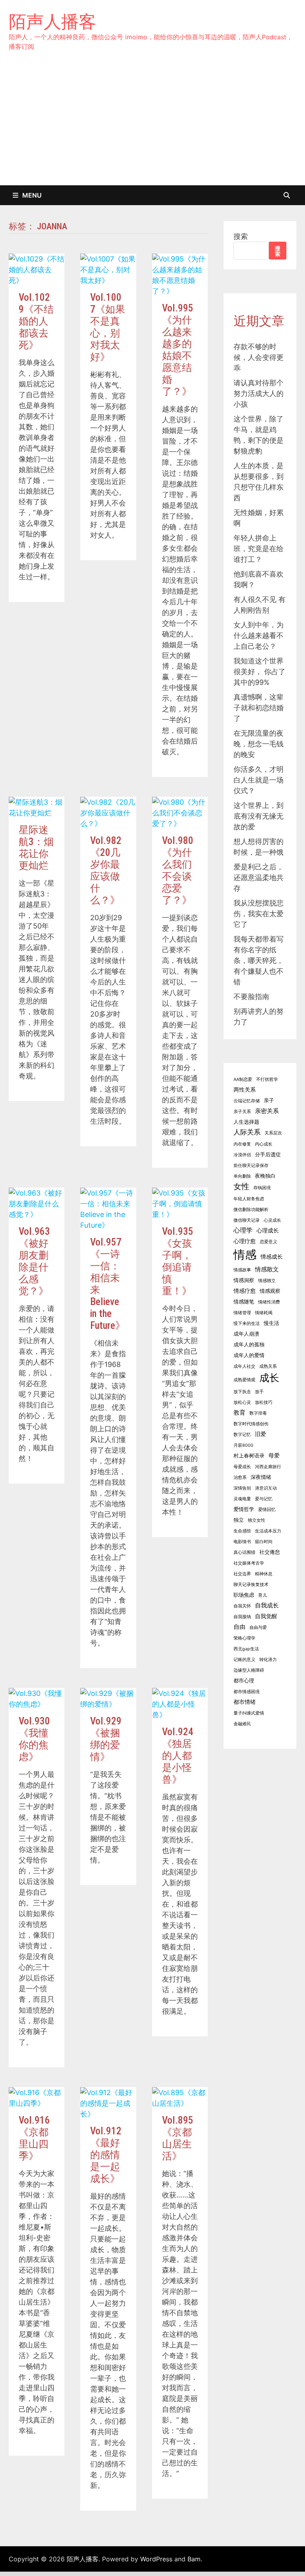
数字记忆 (242, 1435)
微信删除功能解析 (251, 1210)
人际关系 (247, 1132)
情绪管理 (242, 1313)
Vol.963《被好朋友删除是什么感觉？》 (34, 1261)
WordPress (156, 2559)
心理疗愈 (245, 1241)
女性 (241, 1186)
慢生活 (271, 1323)
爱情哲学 (244, 1509)
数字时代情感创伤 (251, 1424)
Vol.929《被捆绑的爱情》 (106, 1739)
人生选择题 (246, 1122)
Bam (194, 2559)
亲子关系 (242, 1112)
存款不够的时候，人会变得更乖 (259, 357)
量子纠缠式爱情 (249, 1713)
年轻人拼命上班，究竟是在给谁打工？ (259, 549)
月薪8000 (243, 1445)
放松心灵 (242, 1402)
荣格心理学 (244, 1638)
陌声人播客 (52, 21)
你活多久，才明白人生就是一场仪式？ (259, 780)
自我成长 (267, 1605)
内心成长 (264, 1144)
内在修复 (242, 1144)
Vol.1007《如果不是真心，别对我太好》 (108, 327)
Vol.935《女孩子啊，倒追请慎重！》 (178, 1261)
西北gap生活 (246, 1649)
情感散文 (267, 1269)
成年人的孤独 (249, 1345)
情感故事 (242, 1270)
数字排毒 (258, 1413)
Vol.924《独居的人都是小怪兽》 (178, 1756)
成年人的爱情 (249, 1355)
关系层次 (273, 1133)
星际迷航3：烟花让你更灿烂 (36, 848)
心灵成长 (272, 1220)
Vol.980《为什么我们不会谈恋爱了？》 (178, 870)
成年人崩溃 (246, 1334)
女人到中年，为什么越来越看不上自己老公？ (259, 635)
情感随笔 (244, 1302)
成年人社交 (244, 1366)
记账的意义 (244, 1660)
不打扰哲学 (267, 1079)
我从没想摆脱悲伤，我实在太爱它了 (259, 914)
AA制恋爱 (243, 1079)
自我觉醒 (266, 1616)
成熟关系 (268, 1366)
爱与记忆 (264, 1499)
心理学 (243, 1230)
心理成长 (268, 1230)
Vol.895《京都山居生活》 (178, 2138)
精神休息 (264, 1574)
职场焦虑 (244, 1595)
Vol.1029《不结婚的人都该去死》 (36, 321)
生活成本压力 (268, 1531)
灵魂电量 (242, 1499)
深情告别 (242, 1488)
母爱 (274, 1455)
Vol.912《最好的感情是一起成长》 (106, 2155)
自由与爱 (258, 1627)
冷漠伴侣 (242, 1155)
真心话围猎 (244, 1552)
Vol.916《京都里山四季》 (34, 2138)
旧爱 (261, 1434)
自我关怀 (242, 1606)
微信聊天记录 (247, 1220)
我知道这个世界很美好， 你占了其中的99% (260, 672)
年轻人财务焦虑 (249, 1199)
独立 (239, 1520)
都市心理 (244, 1681)
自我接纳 (242, 1617)
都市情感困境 (247, 1692)
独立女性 (257, 1520)
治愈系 (240, 1477)
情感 (245, 1254)
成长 (269, 1378)
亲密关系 (267, 1111)
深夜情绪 (261, 1477)
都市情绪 (245, 1702)
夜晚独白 (265, 1176)
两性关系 (245, 1089)
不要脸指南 (251, 997)
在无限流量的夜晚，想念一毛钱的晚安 (259, 744)
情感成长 (272, 1256)
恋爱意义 (268, 1242)
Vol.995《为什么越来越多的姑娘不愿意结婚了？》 (178, 350)
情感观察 (270, 1291)
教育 (239, 1412)
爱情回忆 (267, 1510)
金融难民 (242, 1724)
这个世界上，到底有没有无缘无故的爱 (259, 816)
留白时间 (264, 1542)
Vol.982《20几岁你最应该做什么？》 (106, 870)
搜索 (241, 236)
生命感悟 (242, 1531)
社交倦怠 (270, 1552)
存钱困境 (262, 1188)
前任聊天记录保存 (251, 1166)
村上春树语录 (249, 1456)
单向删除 (242, 1176)
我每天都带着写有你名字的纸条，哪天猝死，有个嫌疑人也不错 (259, 960)
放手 (259, 1392)
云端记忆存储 (247, 1101)
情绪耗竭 (264, 1313)
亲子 (269, 1101)
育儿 (263, 1595)
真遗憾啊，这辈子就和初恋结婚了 (259, 708)
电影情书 (242, 1542)
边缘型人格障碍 (249, 1670)
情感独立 (267, 1281)
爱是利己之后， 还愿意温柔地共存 (259, 878)
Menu (32, 195)
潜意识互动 (266, 1488)
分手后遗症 (268, 1154)
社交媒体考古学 (249, 1563)
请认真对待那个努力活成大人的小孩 (259, 393)
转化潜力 (268, 1660)
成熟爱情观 (244, 1380)
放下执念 (242, 1392)
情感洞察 (244, 1280)
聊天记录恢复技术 (251, 1585)
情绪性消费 (269, 1302)
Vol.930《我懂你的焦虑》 (34, 1739)
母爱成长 (242, 1467)
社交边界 (242, 1574)
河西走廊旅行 (268, 1467)
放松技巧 (264, 1402)
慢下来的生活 (247, 1324)
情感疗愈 (245, 1291)
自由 (239, 1627)
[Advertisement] (152, 126)
